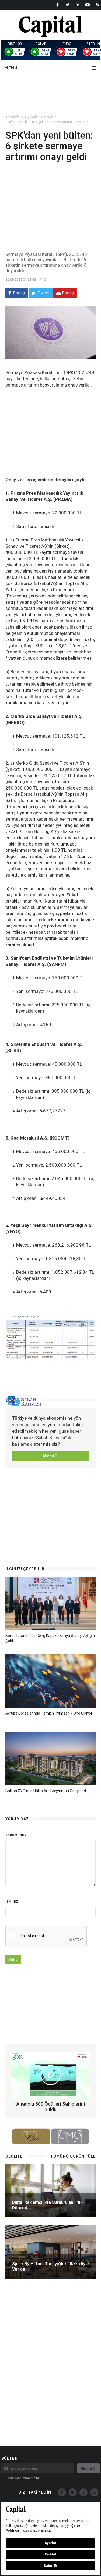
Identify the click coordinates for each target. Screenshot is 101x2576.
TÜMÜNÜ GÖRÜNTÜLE (73, 2156)
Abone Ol (50, 1456)
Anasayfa (13, 117)
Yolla (13, 1960)
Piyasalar (32, 117)
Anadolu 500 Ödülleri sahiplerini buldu (50, 2107)
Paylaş (19, 293)
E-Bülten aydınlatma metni (20, 2478)
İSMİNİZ (12, 1902)
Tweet (43, 293)
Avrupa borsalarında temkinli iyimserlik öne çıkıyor (49, 1713)
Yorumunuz (16, 1835)
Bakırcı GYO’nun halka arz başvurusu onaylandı (46, 1791)
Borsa (49, 117)
